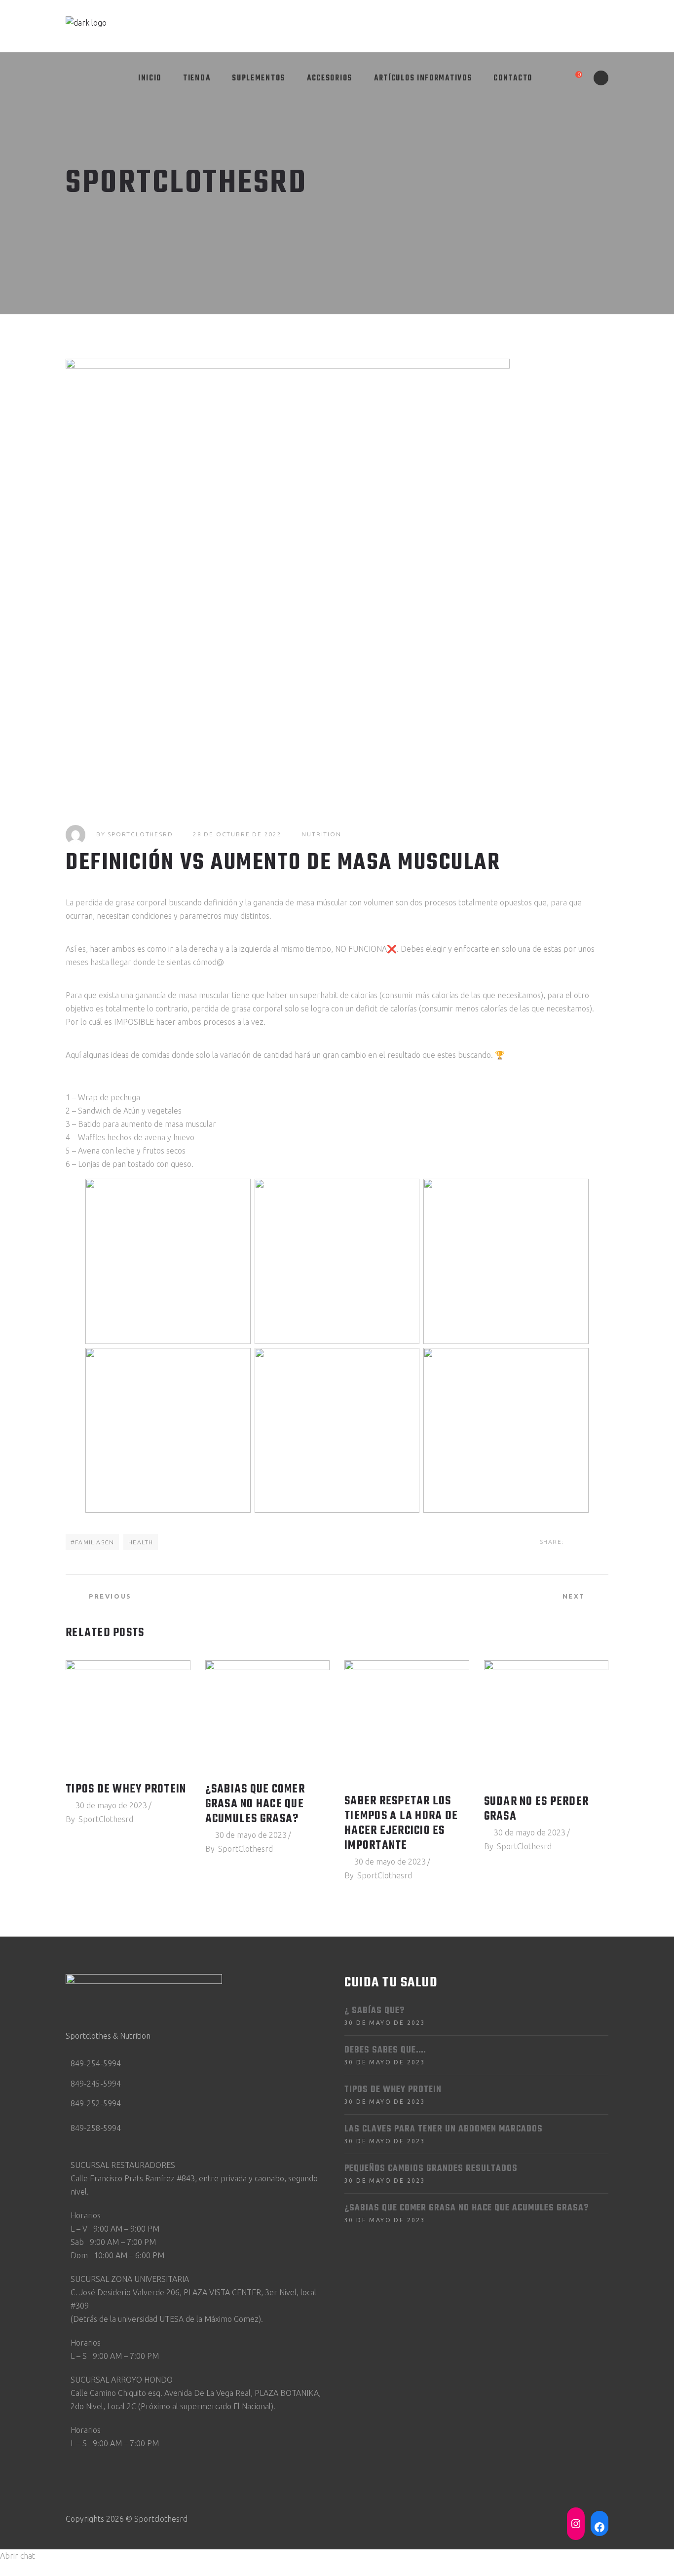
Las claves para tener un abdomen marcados (444, 2129)
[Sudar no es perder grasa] (546, 1723)
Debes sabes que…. (385, 2050)
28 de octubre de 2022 (237, 834)
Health (141, 1542)
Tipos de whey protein (126, 1790)
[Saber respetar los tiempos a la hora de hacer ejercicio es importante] (407, 1722)
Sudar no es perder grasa (537, 1809)
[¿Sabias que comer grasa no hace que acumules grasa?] (268, 1716)
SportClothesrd (140, 834)
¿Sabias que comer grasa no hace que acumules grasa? (255, 1804)
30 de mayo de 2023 (111, 1805)
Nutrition (321, 834)
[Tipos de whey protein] (128, 1716)
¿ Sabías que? (374, 2011)
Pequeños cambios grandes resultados (431, 2169)
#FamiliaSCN (92, 1542)
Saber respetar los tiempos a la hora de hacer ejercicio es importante (401, 1824)
